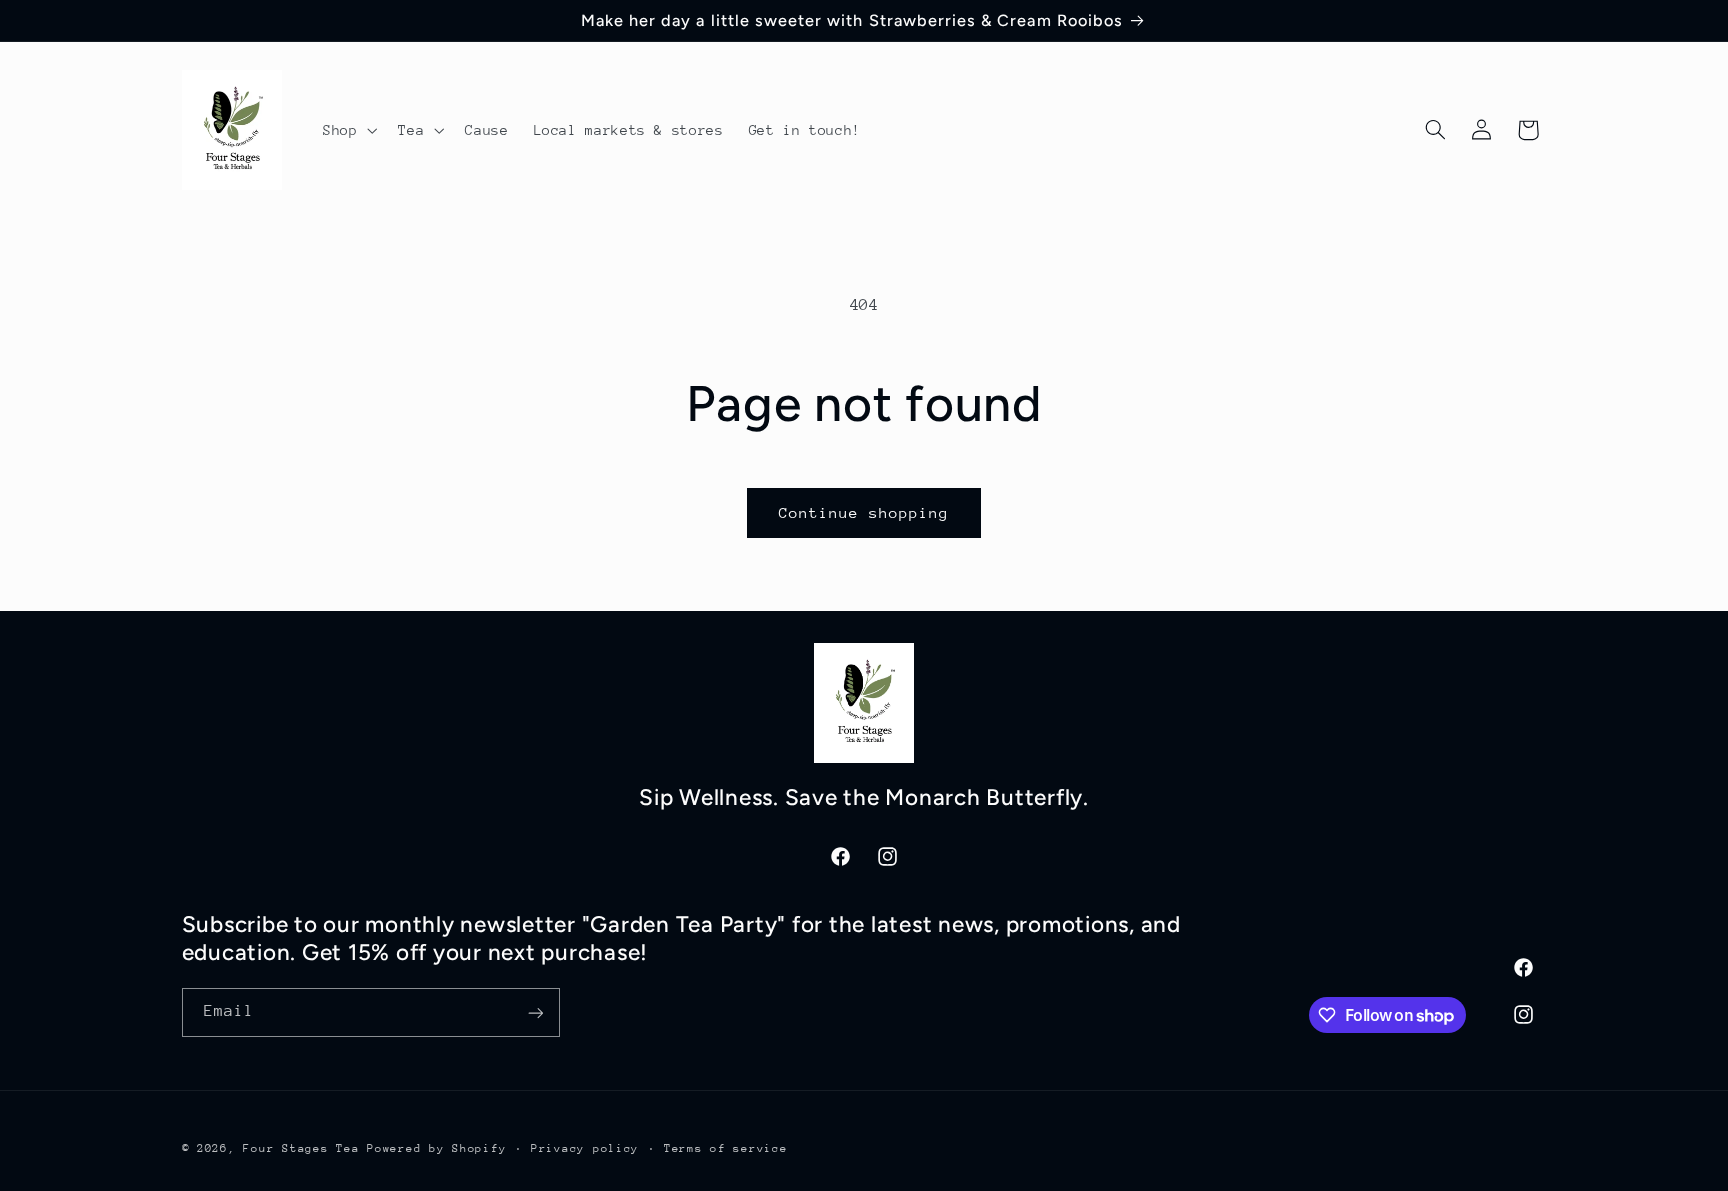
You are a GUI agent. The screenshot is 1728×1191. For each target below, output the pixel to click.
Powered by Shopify (436, 1148)
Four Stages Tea (301, 1148)
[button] (347, 130)
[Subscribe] (535, 1012)
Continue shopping (864, 512)
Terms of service (726, 1148)
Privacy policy (585, 1148)
